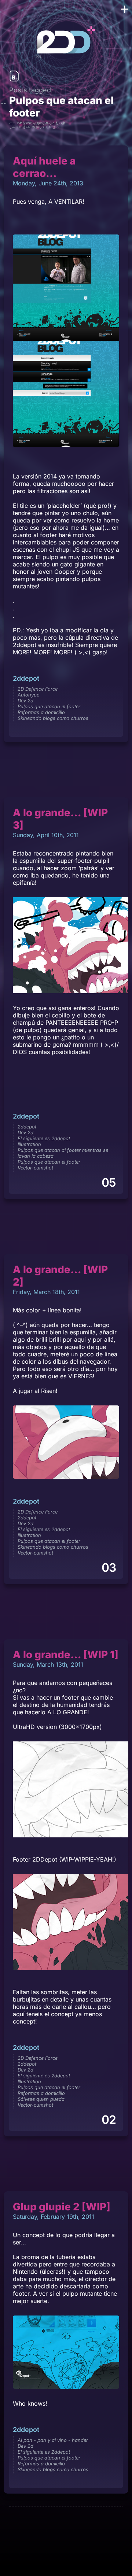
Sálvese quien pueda (41, 2099)
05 (109, 1182)
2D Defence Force (38, 689)
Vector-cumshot (35, 1168)
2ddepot (26, 678)
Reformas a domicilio (41, 712)
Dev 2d (25, 701)
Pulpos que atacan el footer (49, 706)
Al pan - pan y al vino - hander (53, 2440)
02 (109, 2120)
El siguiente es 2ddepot (44, 1138)
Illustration (29, 1144)
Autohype (28, 695)
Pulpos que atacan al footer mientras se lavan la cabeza (63, 1153)
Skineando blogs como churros (53, 718)
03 (109, 1568)
